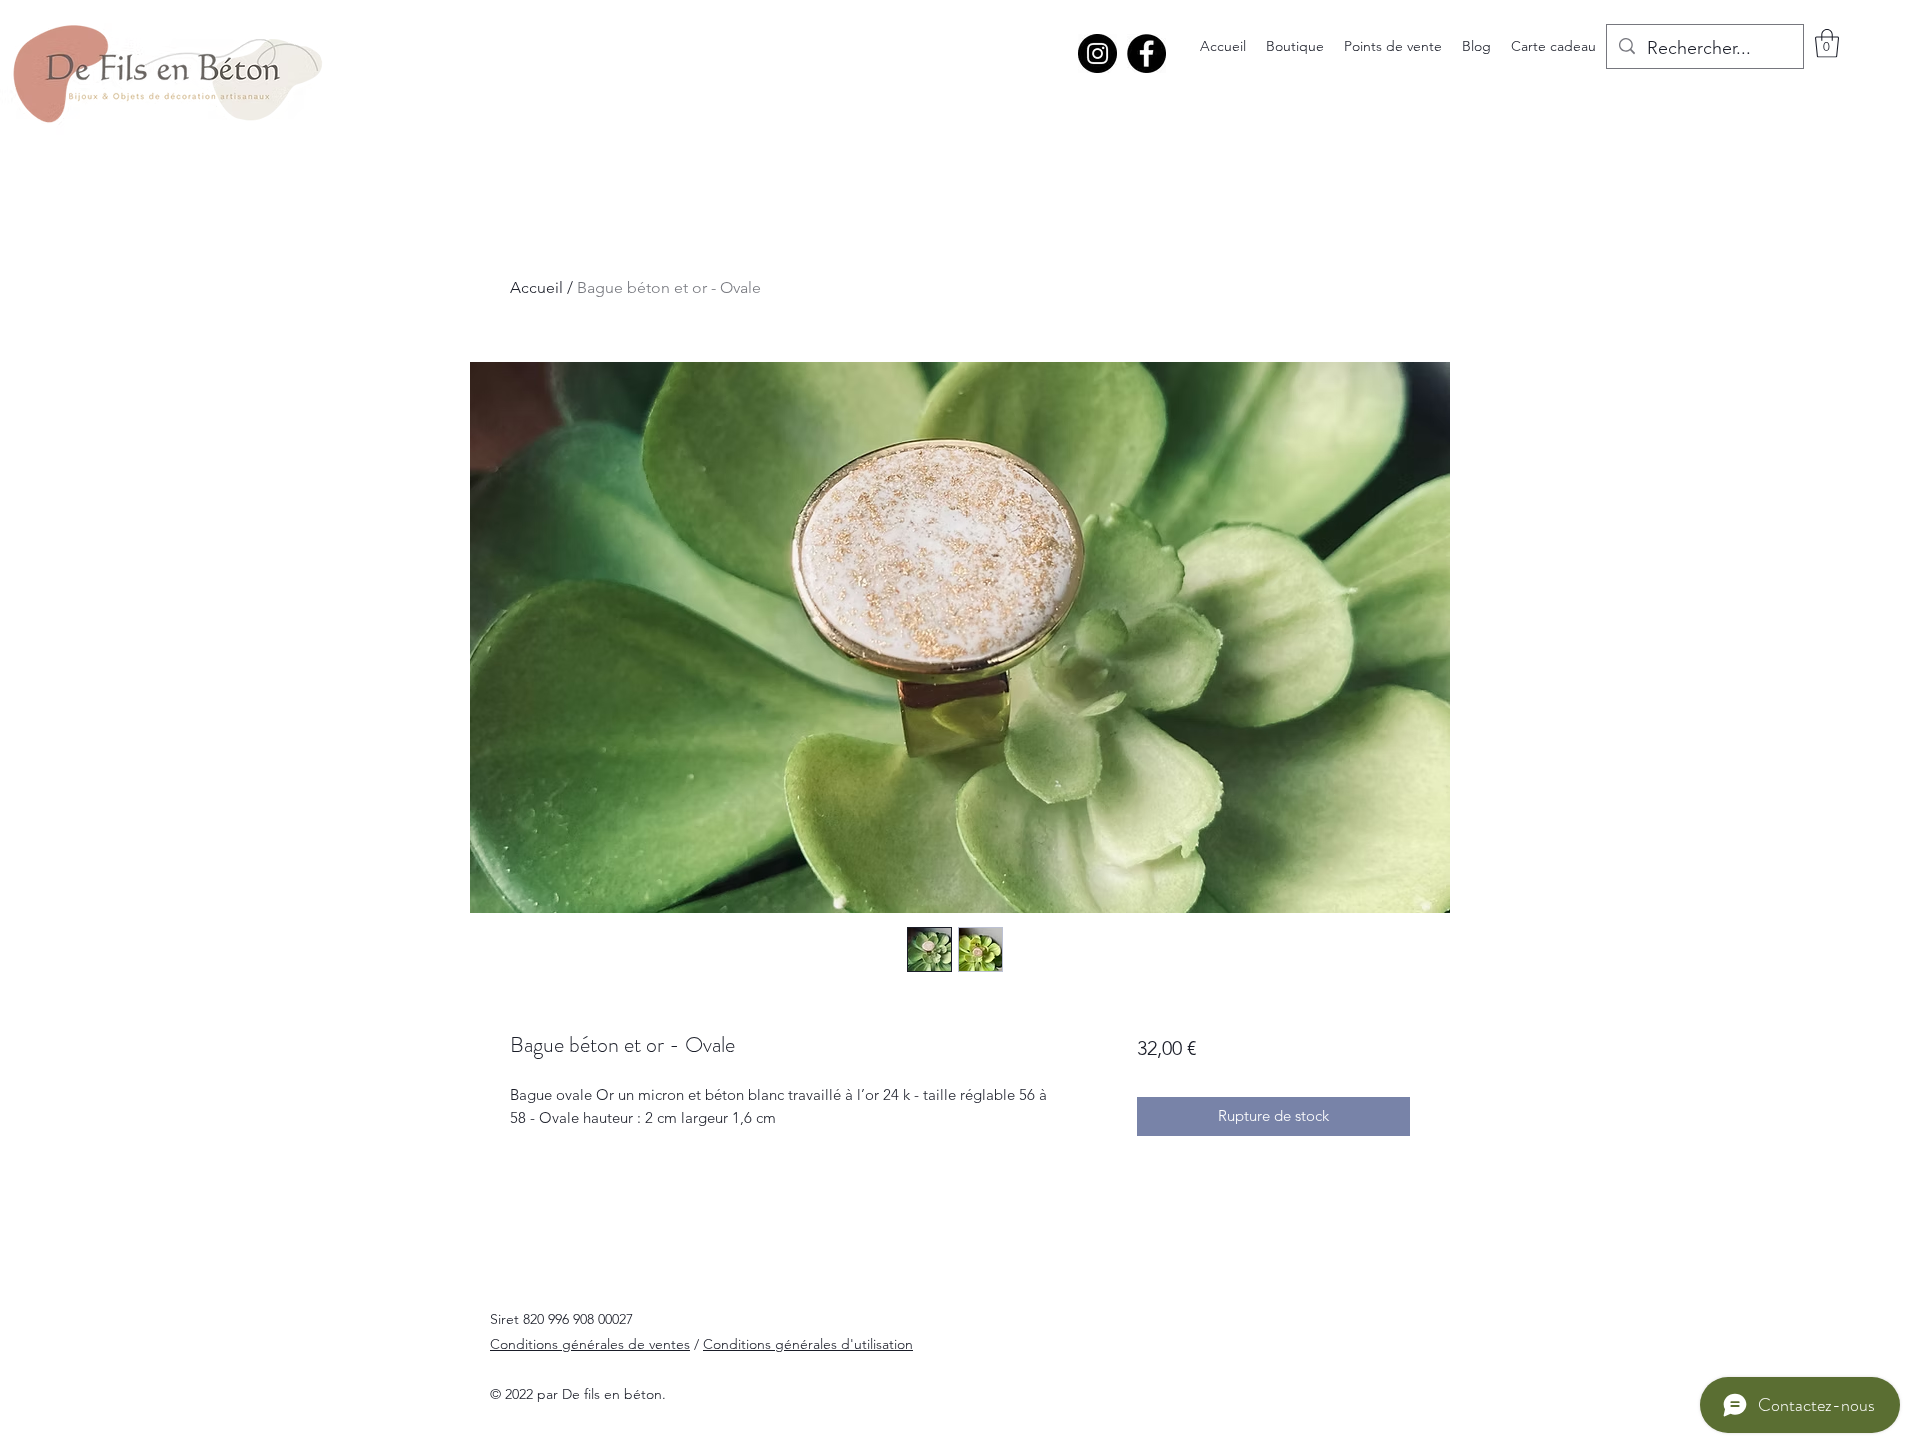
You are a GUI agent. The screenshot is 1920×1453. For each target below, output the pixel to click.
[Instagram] (1097, 53)
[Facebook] (1146, 53)
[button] (1827, 43)
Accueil (536, 287)
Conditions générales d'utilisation (808, 1344)
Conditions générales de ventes (590, 1344)
